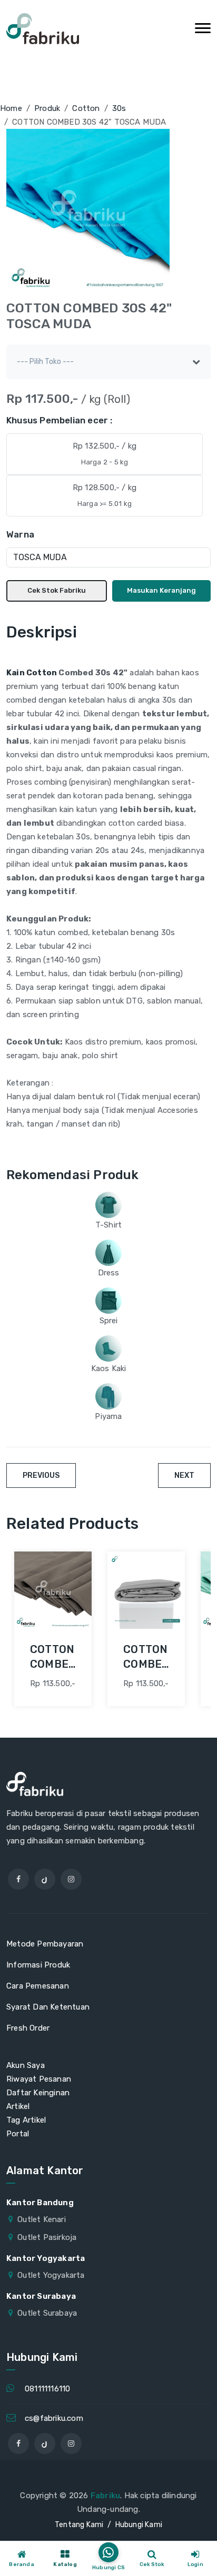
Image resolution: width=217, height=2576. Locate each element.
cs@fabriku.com (54, 2418)
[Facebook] (18, 1879)
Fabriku (105, 2496)
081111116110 (47, 2389)
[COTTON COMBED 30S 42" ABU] (53, 1590)
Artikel (18, 2106)
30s (119, 108)
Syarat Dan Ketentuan (48, 2007)
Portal (18, 2134)
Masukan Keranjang (161, 590)
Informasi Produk (38, 1965)
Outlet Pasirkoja (47, 2237)
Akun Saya (26, 2065)
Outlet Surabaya (47, 2313)
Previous (41, 1475)
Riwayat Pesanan (39, 2079)
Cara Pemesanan (38, 1986)
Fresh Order (28, 2028)
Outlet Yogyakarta (51, 2275)
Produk (47, 108)
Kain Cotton (32, 673)
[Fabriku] (43, 29)
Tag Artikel (26, 2120)
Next (184, 1475)
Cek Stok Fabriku (57, 590)
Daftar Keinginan (38, 2093)
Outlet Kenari (42, 2219)
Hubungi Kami (139, 2525)
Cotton (86, 108)
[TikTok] (45, 1879)
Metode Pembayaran (45, 1944)
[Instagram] (71, 1879)
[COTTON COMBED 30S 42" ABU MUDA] (146, 1590)
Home (11, 108)
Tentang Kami (79, 2525)
